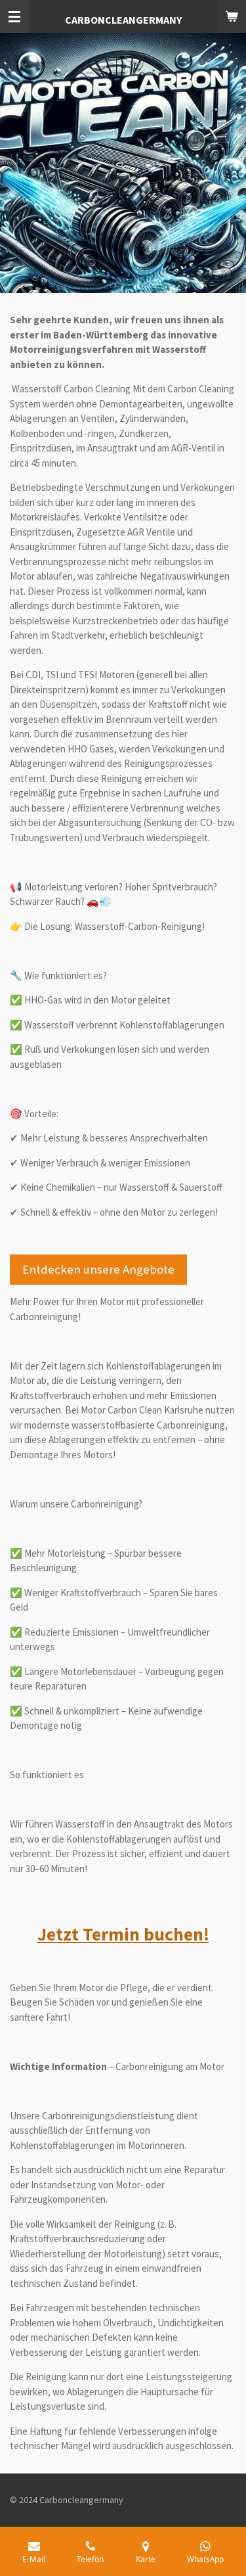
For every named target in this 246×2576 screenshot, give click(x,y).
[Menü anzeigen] (14, 16)
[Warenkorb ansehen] (232, 16)
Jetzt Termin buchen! (123, 1934)
